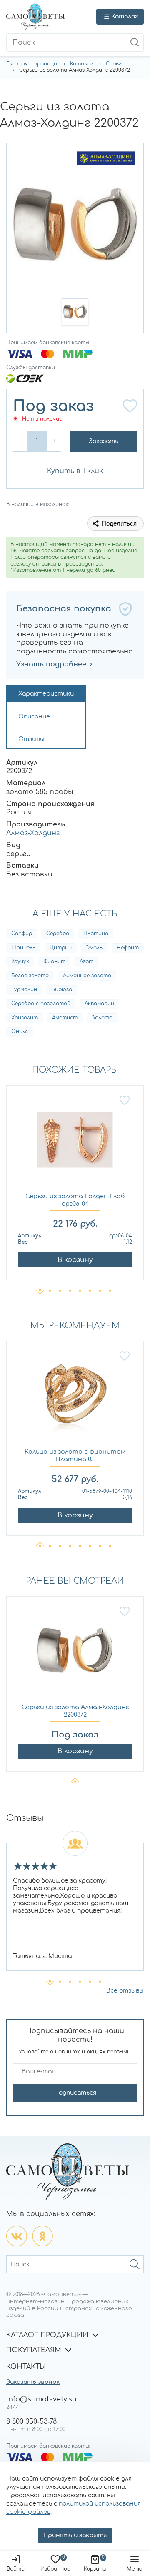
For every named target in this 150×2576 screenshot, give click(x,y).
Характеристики (46, 694)
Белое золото (30, 976)
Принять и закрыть (75, 2535)
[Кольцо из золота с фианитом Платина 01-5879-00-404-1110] (75, 1399)
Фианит (54, 961)
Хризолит (25, 1018)
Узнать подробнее (51, 664)
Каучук (20, 961)
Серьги (115, 64)
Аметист (65, 1018)
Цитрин (61, 948)
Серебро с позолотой (41, 1004)
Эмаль (94, 948)
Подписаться (75, 2093)
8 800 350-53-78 (31, 2422)
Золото (102, 1018)
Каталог (81, 64)
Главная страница (32, 64)
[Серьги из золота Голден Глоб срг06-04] (75, 1144)
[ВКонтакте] (17, 2236)
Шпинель (23, 948)
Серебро (58, 934)
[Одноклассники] (42, 2236)
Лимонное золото (87, 976)
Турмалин (24, 989)
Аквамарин (99, 1004)
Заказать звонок (33, 2382)
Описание (34, 717)
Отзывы (31, 739)
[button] (75, 312)
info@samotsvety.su (41, 2399)
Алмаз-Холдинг (33, 833)
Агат (86, 961)
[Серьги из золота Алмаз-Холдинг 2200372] (75, 1655)
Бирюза (62, 989)
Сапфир (22, 934)
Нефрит (128, 948)
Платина (96, 934)
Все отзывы (125, 1991)
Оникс (20, 1031)
